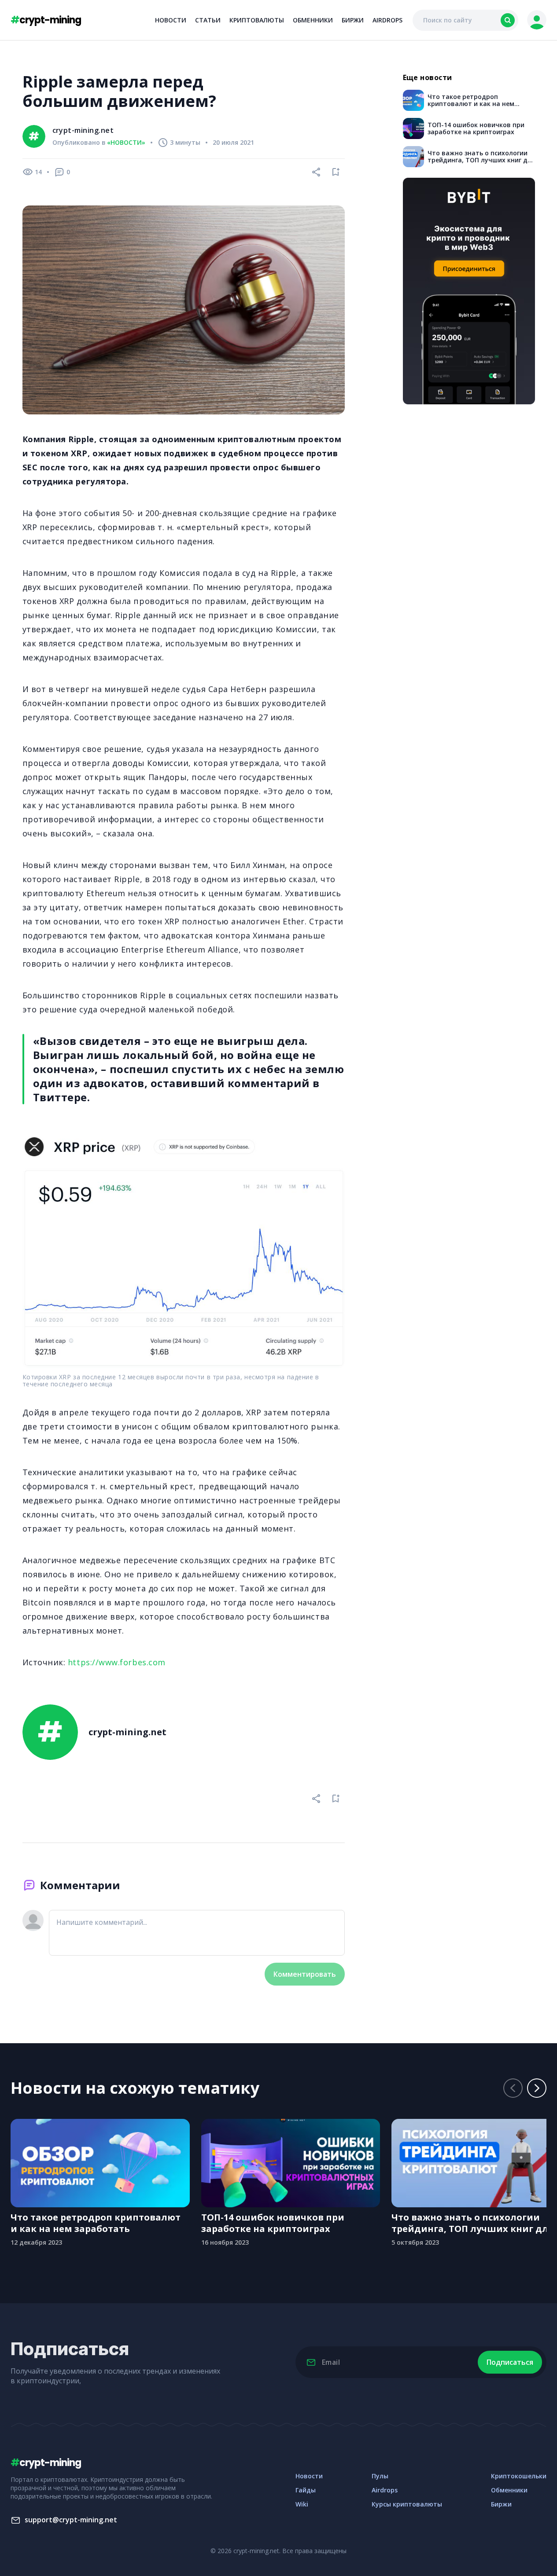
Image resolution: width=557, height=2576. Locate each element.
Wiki (302, 2504)
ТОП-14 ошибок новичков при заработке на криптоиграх (273, 2223)
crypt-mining (46, 20)
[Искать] (508, 20)
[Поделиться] (317, 172)
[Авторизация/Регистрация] (537, 20)
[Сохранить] (336, 172)
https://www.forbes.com (117, 1662)
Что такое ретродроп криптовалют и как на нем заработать (96, 2223)
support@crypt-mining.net (71, 2520)
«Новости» (126, 143)
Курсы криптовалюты (407, 2504)
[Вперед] (537, 2088)
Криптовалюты (257, 20)
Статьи (208, 20)
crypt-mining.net (83, 130)
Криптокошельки (519, 2476)
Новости (171, 20)
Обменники (313, 20)
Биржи (353, 20)
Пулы (380, 2476)
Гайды (306, 2490)
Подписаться (510, 2362)
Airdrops (387, 20)
